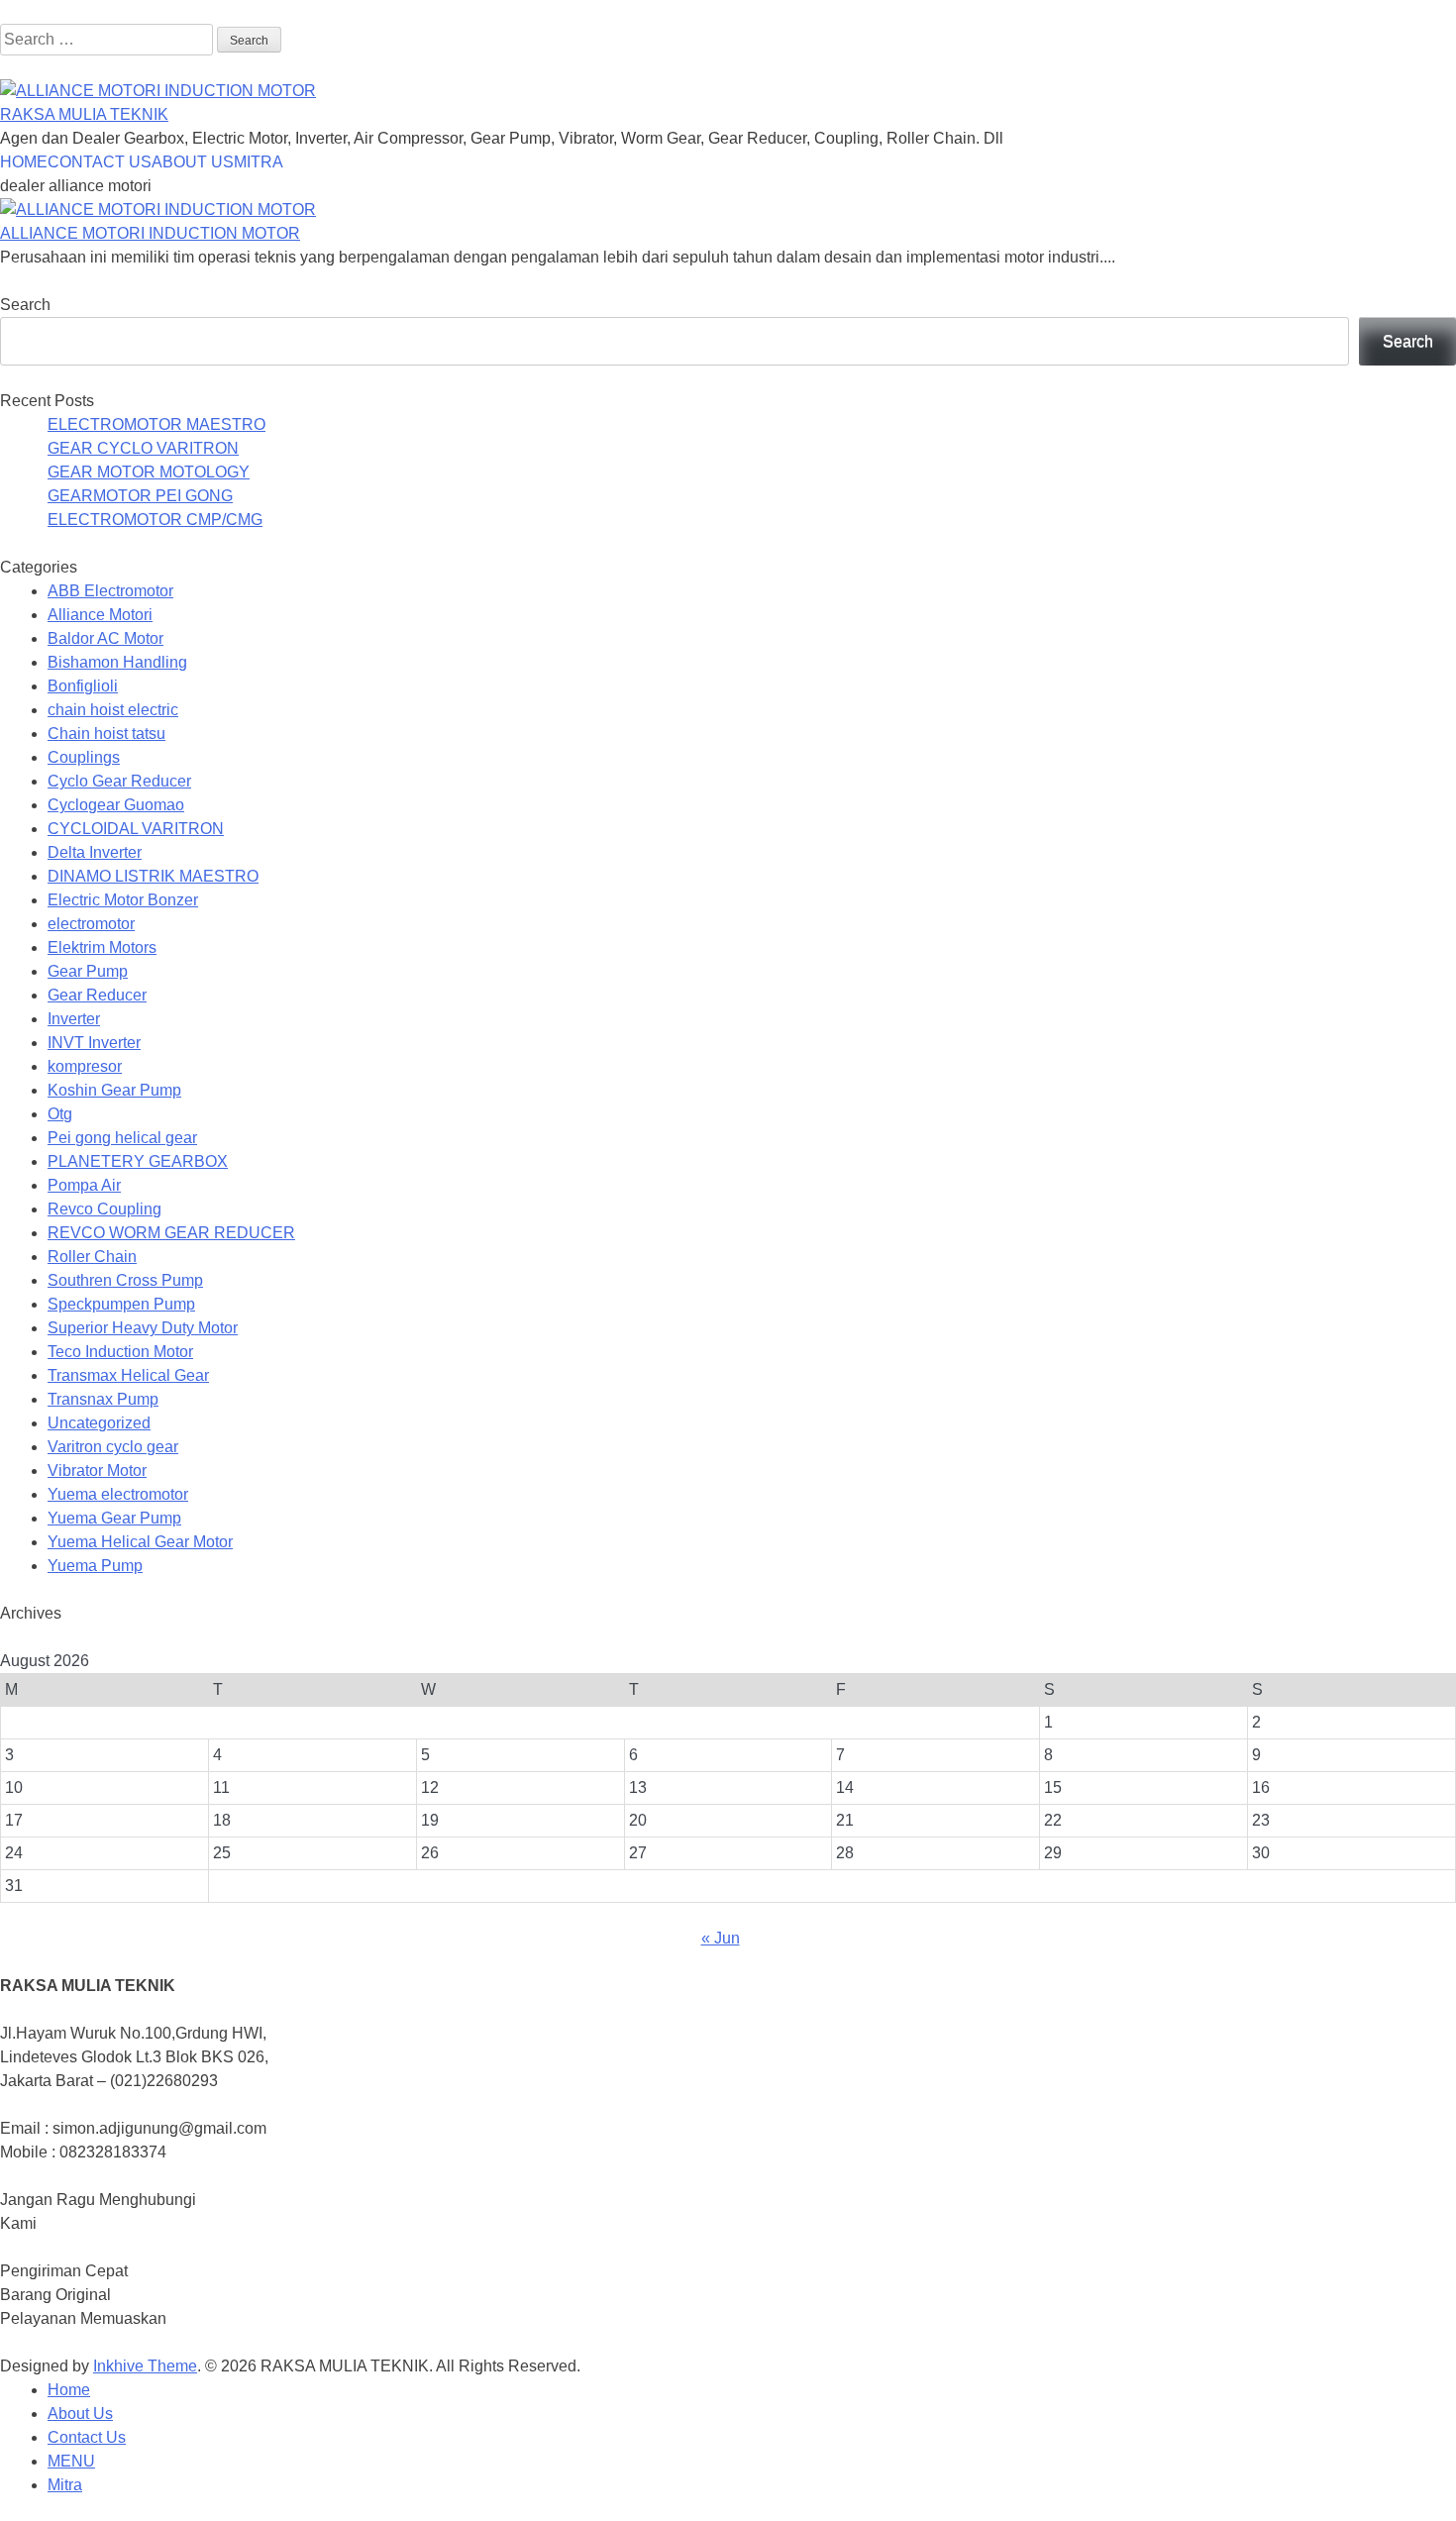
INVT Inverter (94, 1043)
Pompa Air (84, 1185)
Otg (60, 1114)
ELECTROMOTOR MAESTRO (156, 424)
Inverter (74, 1019)
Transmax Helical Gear (128, 1375)
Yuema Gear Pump (114, 1518)
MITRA (259, 162)
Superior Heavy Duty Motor (143, 1328)
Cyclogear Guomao (116, 805)
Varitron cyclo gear (113, 1447)
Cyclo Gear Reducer (119, 781)
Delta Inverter (95, 852)
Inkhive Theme (145, 2366)
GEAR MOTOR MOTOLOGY (149, 472)
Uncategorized (99, 1423)
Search (25, 305)
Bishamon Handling (117, 662)
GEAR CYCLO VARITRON (143, 448)
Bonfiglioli (83, 686)
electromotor (91, 924)
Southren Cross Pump (125, 1280)
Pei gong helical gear (122, 1138)
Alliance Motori (100, 615)
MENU (71, 2461)
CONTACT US (100, 162)
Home (69, 2390)
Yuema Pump (95, 1566)
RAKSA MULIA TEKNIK (84, 114)
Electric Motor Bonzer (123, 900)
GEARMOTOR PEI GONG (140, 496)
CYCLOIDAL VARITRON (136, 829)
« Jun (721, 1938)
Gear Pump (88, 971)
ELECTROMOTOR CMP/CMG (155, 520)
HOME (24, 162)
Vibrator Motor (97, 1471)
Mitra (65, 2485)
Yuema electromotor (118, 1494)
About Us (80, 2414)
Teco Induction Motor (120, 1352)
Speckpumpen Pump (121, 1304)
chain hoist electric (113, 710)
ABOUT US (193, 162)
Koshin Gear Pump (114, 1090)
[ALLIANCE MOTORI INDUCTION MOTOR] (158, 210)
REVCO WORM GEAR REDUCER (171, 1233)
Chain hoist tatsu (106, 734)
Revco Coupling (104, 1209)
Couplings (84, 757)
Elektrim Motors (102, 947)
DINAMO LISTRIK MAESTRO (153, 876)
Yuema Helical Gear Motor (140, 1542)
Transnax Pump (103, 1399)
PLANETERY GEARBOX (138, 1161)
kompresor (85, 1066)
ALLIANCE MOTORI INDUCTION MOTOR (150, 233)
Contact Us (87, 2437)
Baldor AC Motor (105, 638)
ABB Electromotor (110, 591)
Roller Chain (92, 1257)
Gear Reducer (97, 995)
